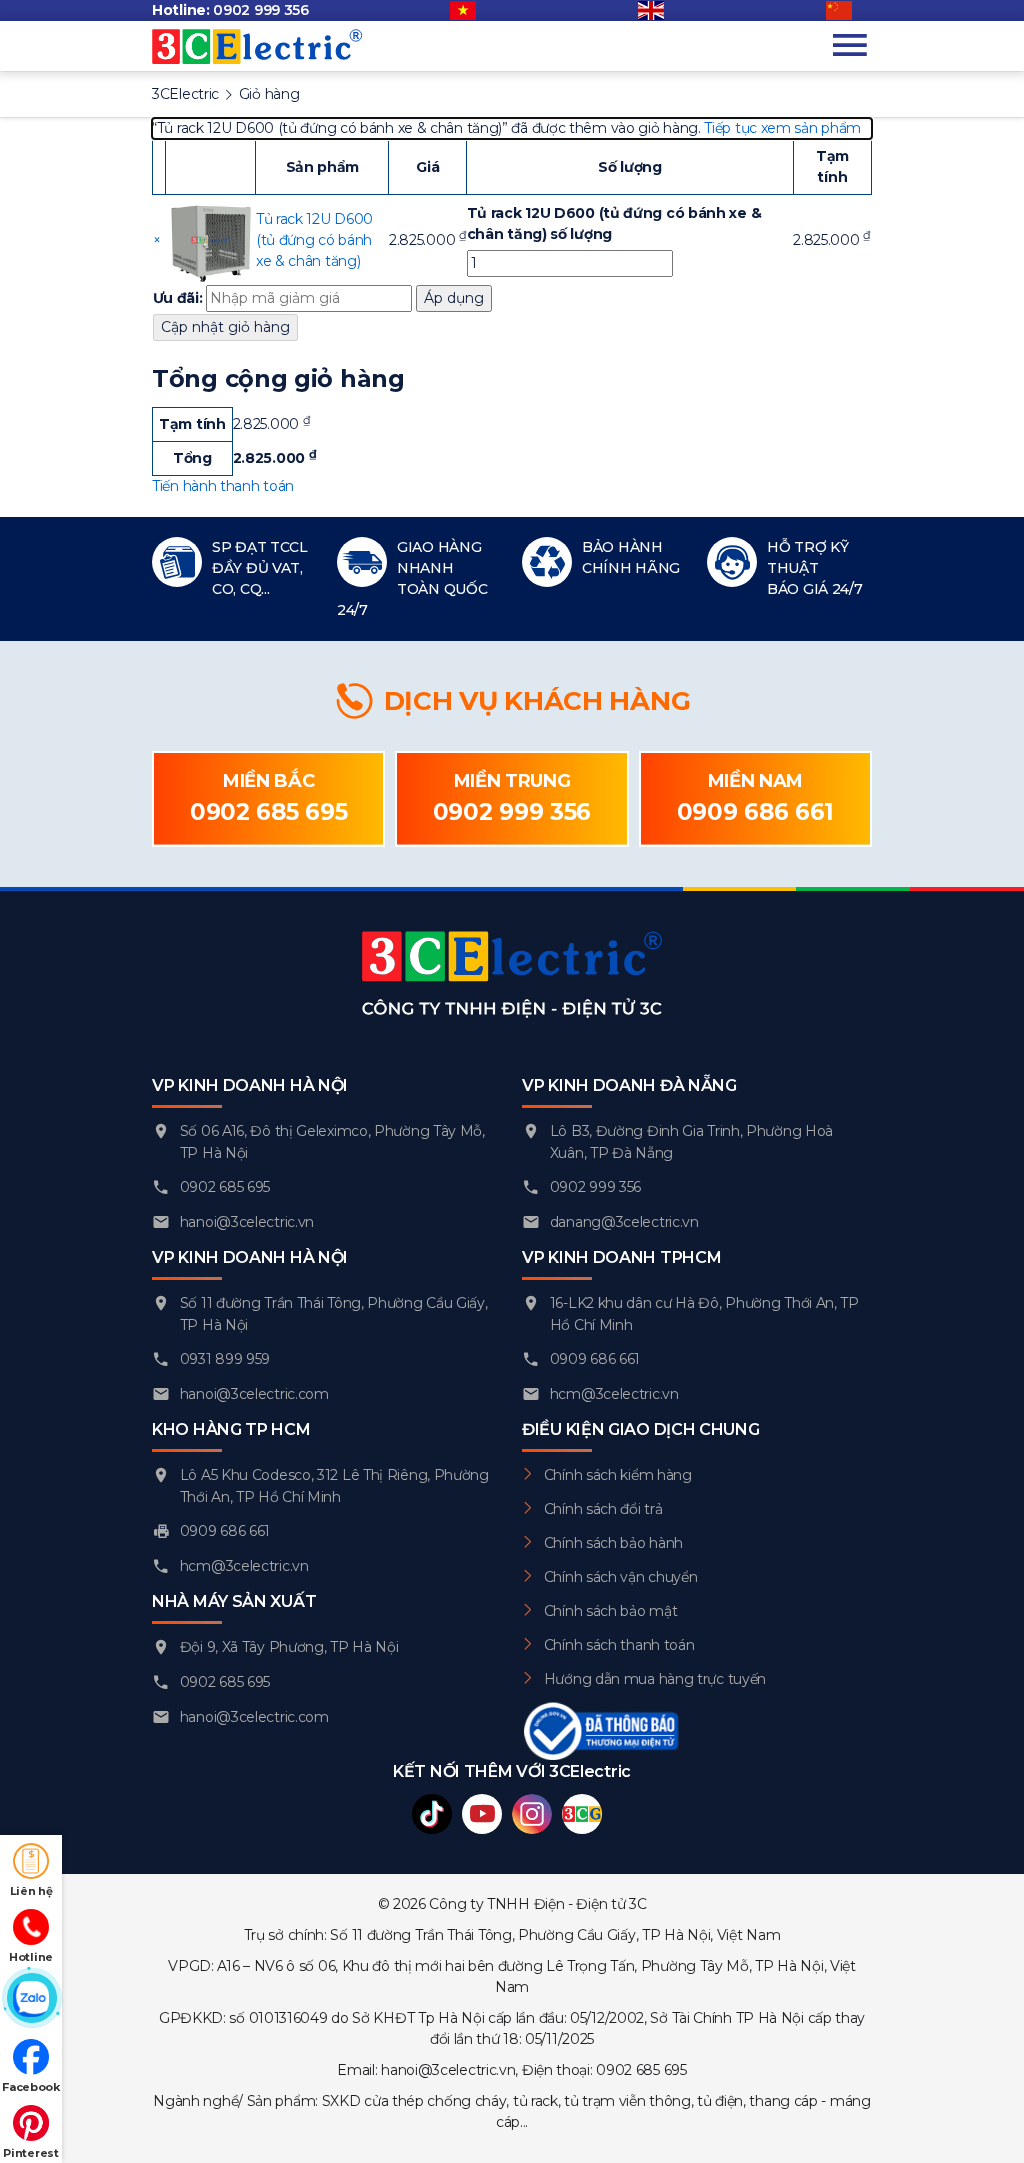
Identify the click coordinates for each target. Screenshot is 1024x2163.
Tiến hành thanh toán (223, 486)
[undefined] (849, 11)
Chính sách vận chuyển (621, 1577)
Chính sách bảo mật (611, 1611)
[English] (661, 11)
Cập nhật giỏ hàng (225, 327)
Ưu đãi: (178, 298)
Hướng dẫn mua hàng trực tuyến (655, 1679)
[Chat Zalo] (31, 1999)
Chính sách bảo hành (613, 1543)
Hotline (31, 1957)
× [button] (157, 240)
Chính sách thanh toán (619, 1645)
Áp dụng (454, 298)
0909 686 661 (755, 812)
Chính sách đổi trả (603, 1509)
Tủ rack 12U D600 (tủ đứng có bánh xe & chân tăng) (314, 240)
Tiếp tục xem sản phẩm (782, 128)
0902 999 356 (260, 10)
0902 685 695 (268, 812)
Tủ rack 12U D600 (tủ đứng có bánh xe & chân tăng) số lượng (614, 223)
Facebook (31, 2087)
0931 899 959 (225, 1359)
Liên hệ (31, 1891)
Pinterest (30, 2153)
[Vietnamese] (473, 11)
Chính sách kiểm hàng (618, 1475)
